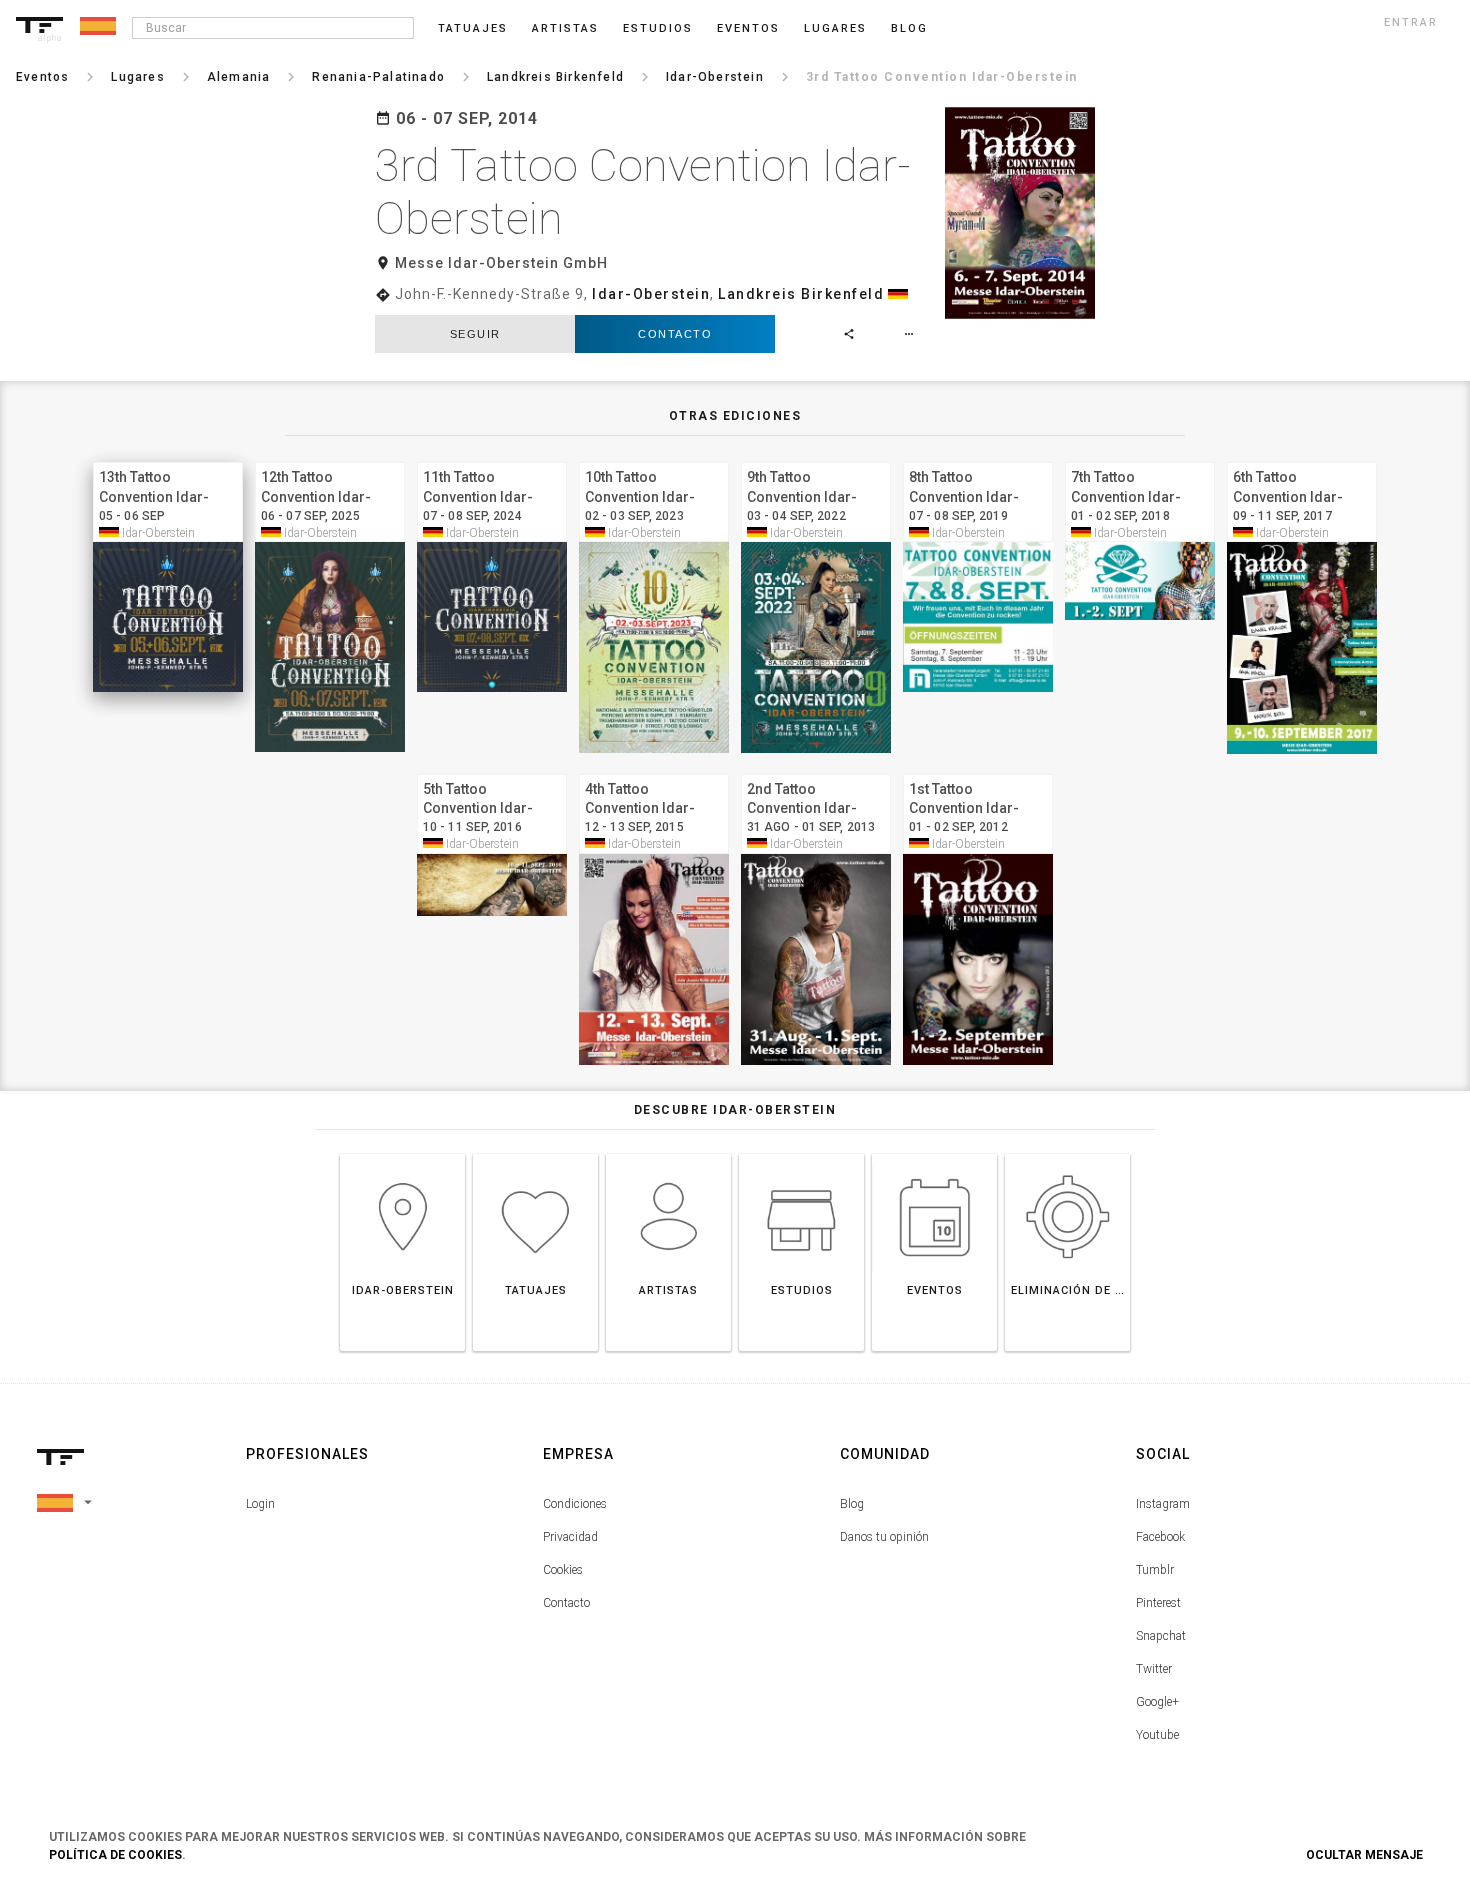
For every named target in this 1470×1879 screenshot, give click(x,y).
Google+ (1157, 1702)
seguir (475, 334)
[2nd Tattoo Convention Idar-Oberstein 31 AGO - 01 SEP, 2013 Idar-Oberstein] (816, 771)
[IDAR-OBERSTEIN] (402, 1153)
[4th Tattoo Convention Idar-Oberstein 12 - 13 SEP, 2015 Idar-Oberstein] (654, 771)
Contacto (675, 334)
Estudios (658, 28)
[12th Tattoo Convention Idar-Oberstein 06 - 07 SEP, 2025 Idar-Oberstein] (330, 459)
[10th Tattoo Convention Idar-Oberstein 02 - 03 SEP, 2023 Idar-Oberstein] (654, 459)
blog (909, 28)
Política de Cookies (115, 1855)
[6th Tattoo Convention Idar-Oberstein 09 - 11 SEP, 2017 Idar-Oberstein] (1302, 459)
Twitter (1154, 1669)
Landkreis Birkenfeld (801, 294)
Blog (852, 1504)
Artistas (565, 28)
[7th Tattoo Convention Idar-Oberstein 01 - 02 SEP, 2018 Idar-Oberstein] (1140, 459)
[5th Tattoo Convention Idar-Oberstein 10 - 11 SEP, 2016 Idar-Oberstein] (492, 771)
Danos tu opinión (884, 1537)
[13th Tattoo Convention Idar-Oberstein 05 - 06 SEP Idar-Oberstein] (168, 459)
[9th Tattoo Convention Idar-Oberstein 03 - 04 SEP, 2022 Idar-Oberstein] (816, 459)
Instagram (1163, 1504)
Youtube (1157, 1735)
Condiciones (575, 1504)
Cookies (563, 1570)
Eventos (748, 28)
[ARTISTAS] (668, 1153)
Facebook (1160, 1537)
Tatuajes (473, 28)
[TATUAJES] (535, 1153)
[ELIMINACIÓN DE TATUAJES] (1067, 1153)
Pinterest (1158, 1603)
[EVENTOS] (934, 1153)
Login (260, 1504)
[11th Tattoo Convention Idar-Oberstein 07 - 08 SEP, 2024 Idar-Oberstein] (492, 459)
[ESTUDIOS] (801, 1153)
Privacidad (570, 1537)
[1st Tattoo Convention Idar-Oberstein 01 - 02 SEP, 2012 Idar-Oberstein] (978, 771)
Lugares (835, 28)
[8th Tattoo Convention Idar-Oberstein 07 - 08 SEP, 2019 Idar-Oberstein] (978, 459)
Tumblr (1155, 1570)
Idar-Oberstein (651, 294)
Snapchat (1161, 1636)
